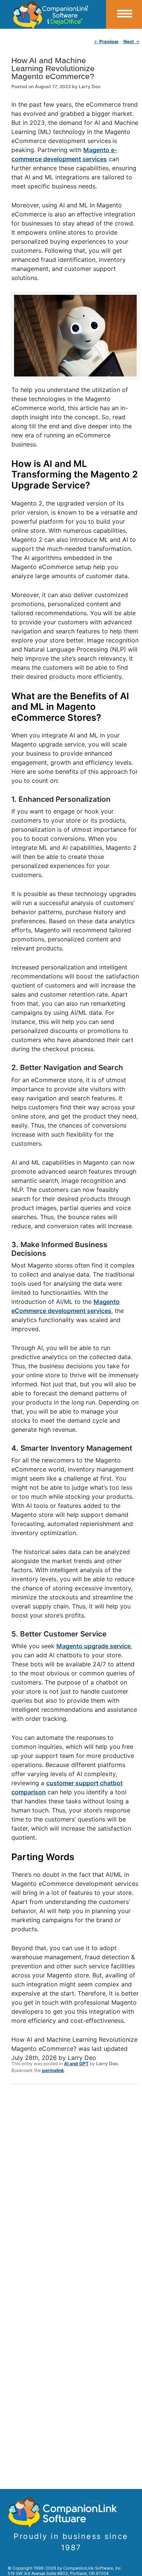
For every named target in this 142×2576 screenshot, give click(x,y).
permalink (53, 2070)
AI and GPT (76, 2063)
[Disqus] (75, 2189)
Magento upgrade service (94, 1646)
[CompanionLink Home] (53, 14)
